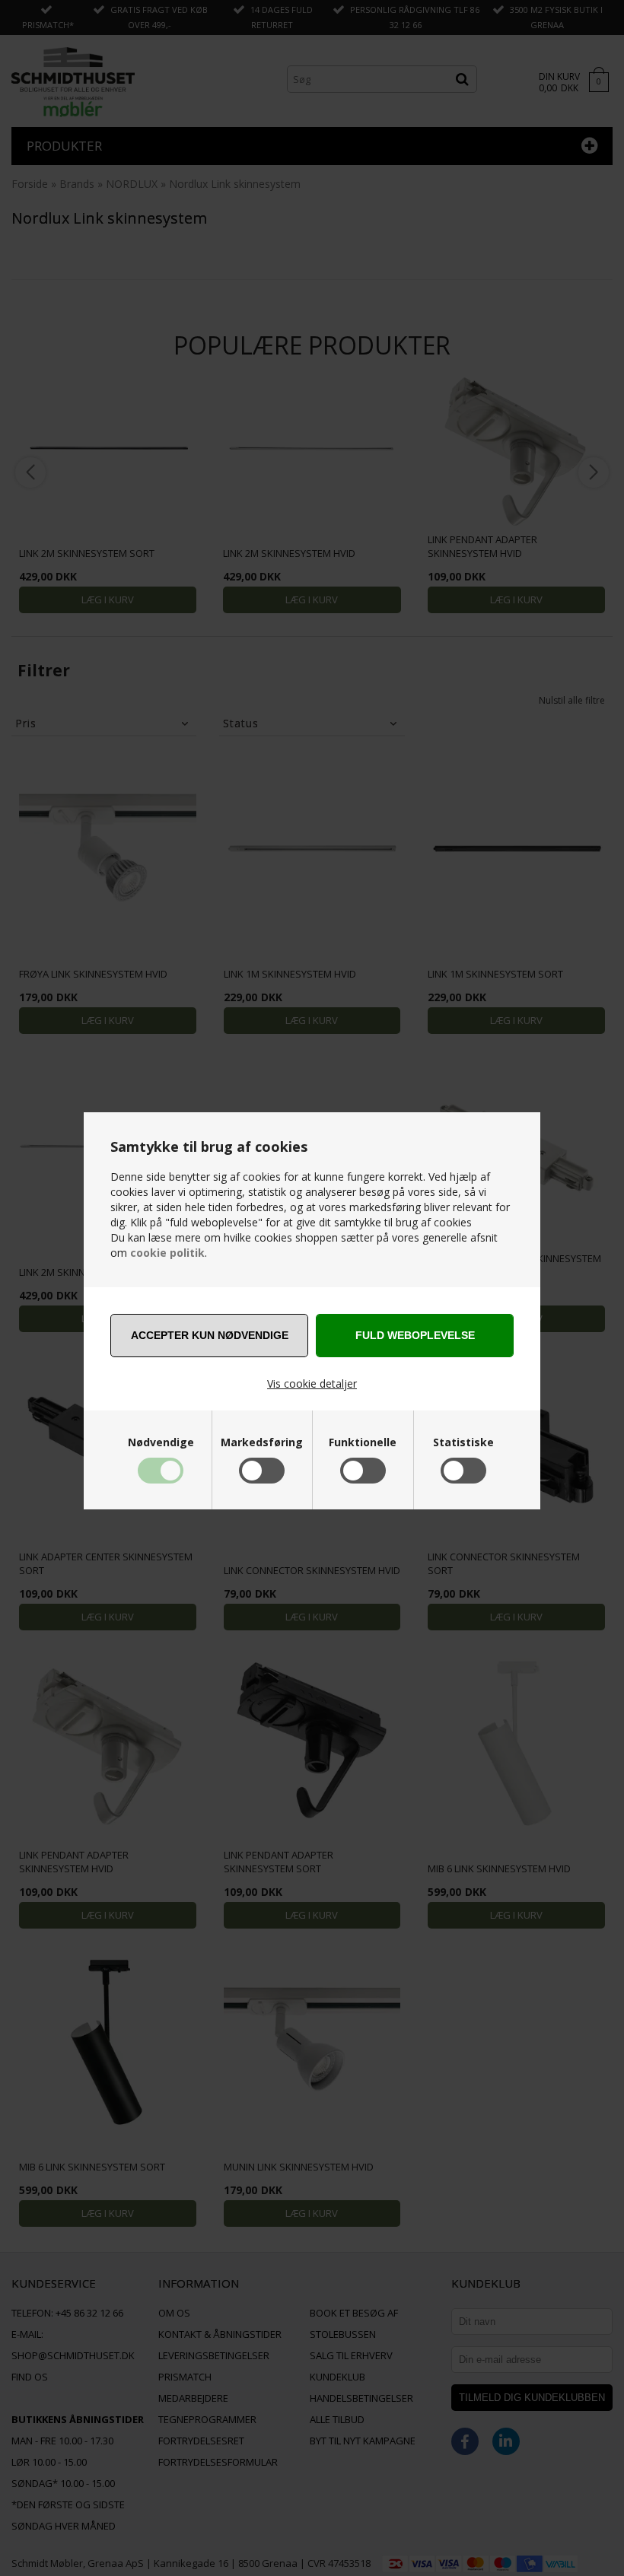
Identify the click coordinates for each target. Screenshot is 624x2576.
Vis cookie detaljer (312, 1383)
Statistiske (463, 1442)
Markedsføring (262, 1442)
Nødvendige (161, 1442)
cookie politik (167, 1253)
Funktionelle (363, 1442)
